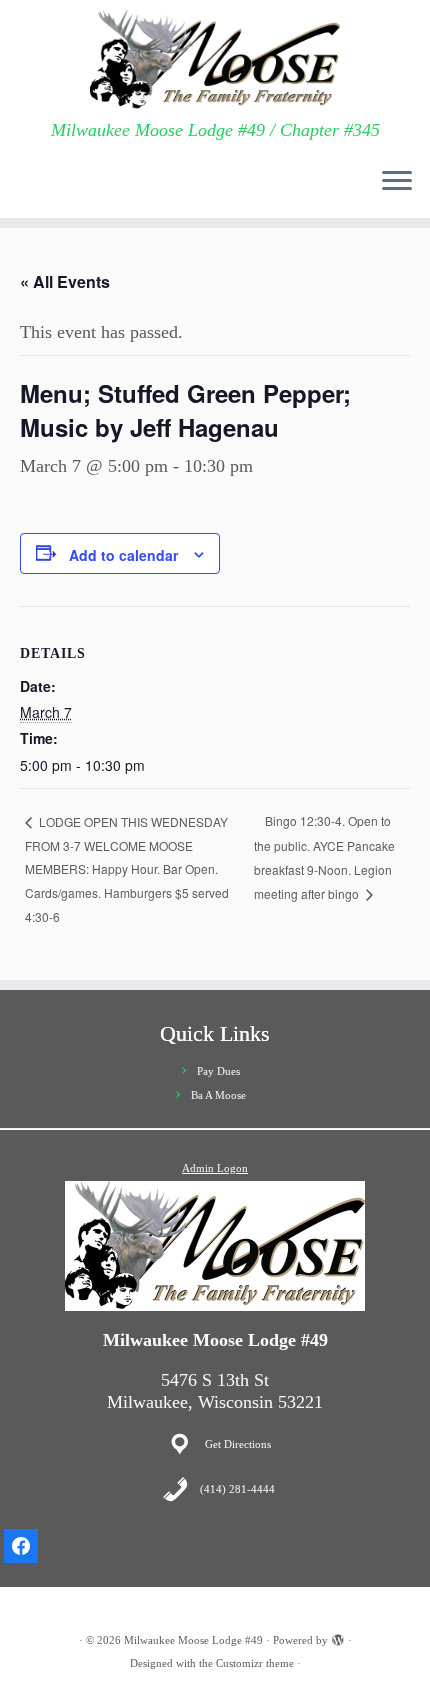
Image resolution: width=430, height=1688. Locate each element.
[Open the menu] (397, 182)
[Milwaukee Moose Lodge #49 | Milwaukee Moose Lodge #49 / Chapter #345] (215, 60)
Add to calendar (123, 555)
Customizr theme (255, 1663)
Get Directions (238, 1444)
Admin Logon (215, 1168)
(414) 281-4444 (237, 1489)
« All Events (65, 281)
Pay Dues (218, 1071)
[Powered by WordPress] (338, 1637)
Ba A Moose (218, 1095)
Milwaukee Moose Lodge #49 (193, 1640)
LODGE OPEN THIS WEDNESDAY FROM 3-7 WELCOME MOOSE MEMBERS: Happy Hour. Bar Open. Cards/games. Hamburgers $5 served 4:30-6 (127, 869)
